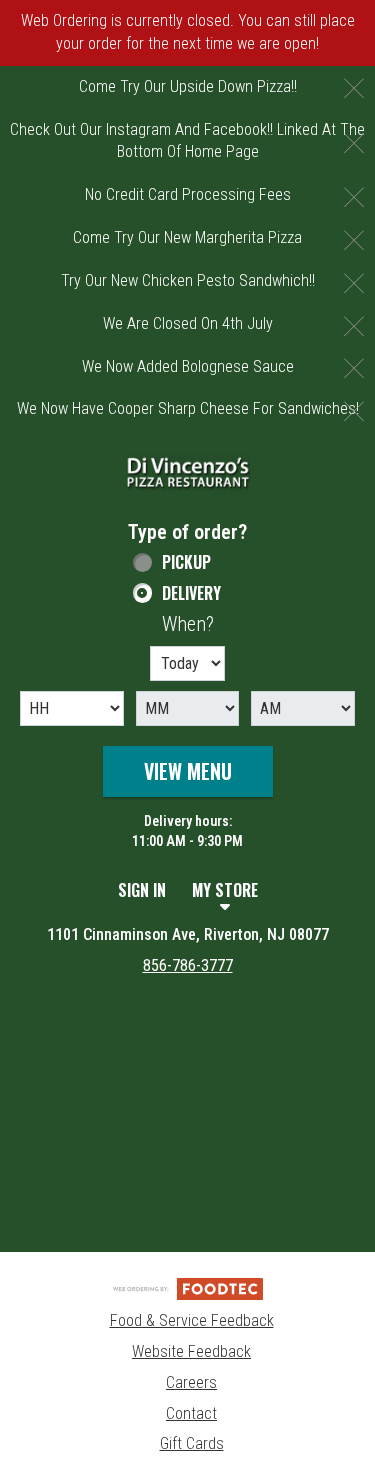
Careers (191, 1382)
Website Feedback (191, 1351)
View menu (188, 771)
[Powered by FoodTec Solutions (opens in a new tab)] (188, 1287)
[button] (188, 472)
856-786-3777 (188, 965)
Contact (191, 1413)
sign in (142, 890)
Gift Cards (192, 1443)
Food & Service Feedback (192, 1320)
